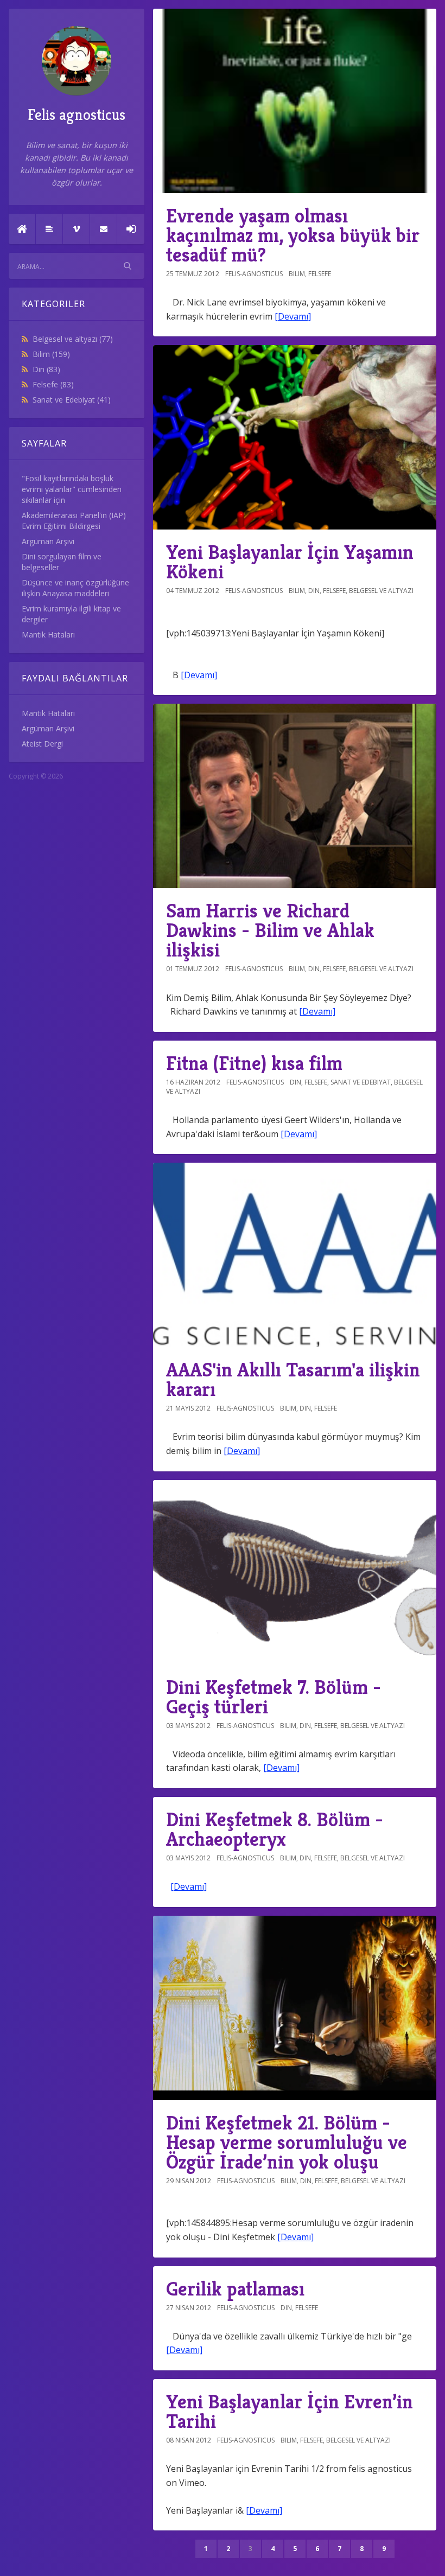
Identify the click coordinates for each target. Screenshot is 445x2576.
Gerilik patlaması (235, 2289)
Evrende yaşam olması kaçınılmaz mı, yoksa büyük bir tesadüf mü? (293, 235)
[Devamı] (293, 316)
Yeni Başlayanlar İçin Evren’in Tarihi (290, 2411)
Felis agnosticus (77, 115)
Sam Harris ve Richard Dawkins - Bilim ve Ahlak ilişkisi (270, 930)
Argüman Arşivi (48, 541)
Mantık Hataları (48, 635)
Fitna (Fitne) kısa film (254, 1063)
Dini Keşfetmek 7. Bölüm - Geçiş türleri (274, 1697)
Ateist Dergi (42, 744)
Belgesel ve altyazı (73, 339)
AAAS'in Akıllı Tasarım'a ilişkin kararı (293, 1379)
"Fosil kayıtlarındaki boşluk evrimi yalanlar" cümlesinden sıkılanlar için (72, 489)
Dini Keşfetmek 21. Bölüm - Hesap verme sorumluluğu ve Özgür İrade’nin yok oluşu (287, 2142)
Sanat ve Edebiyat (72, 400)
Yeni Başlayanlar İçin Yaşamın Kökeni (290, 562)
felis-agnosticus (254, 274)
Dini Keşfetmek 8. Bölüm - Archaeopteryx (275, 1829)
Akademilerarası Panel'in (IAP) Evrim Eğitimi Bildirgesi (74, 521)
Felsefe (53, 384)
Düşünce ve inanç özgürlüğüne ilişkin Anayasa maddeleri (75, 588)
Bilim (51, 354)
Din (46, 369)
